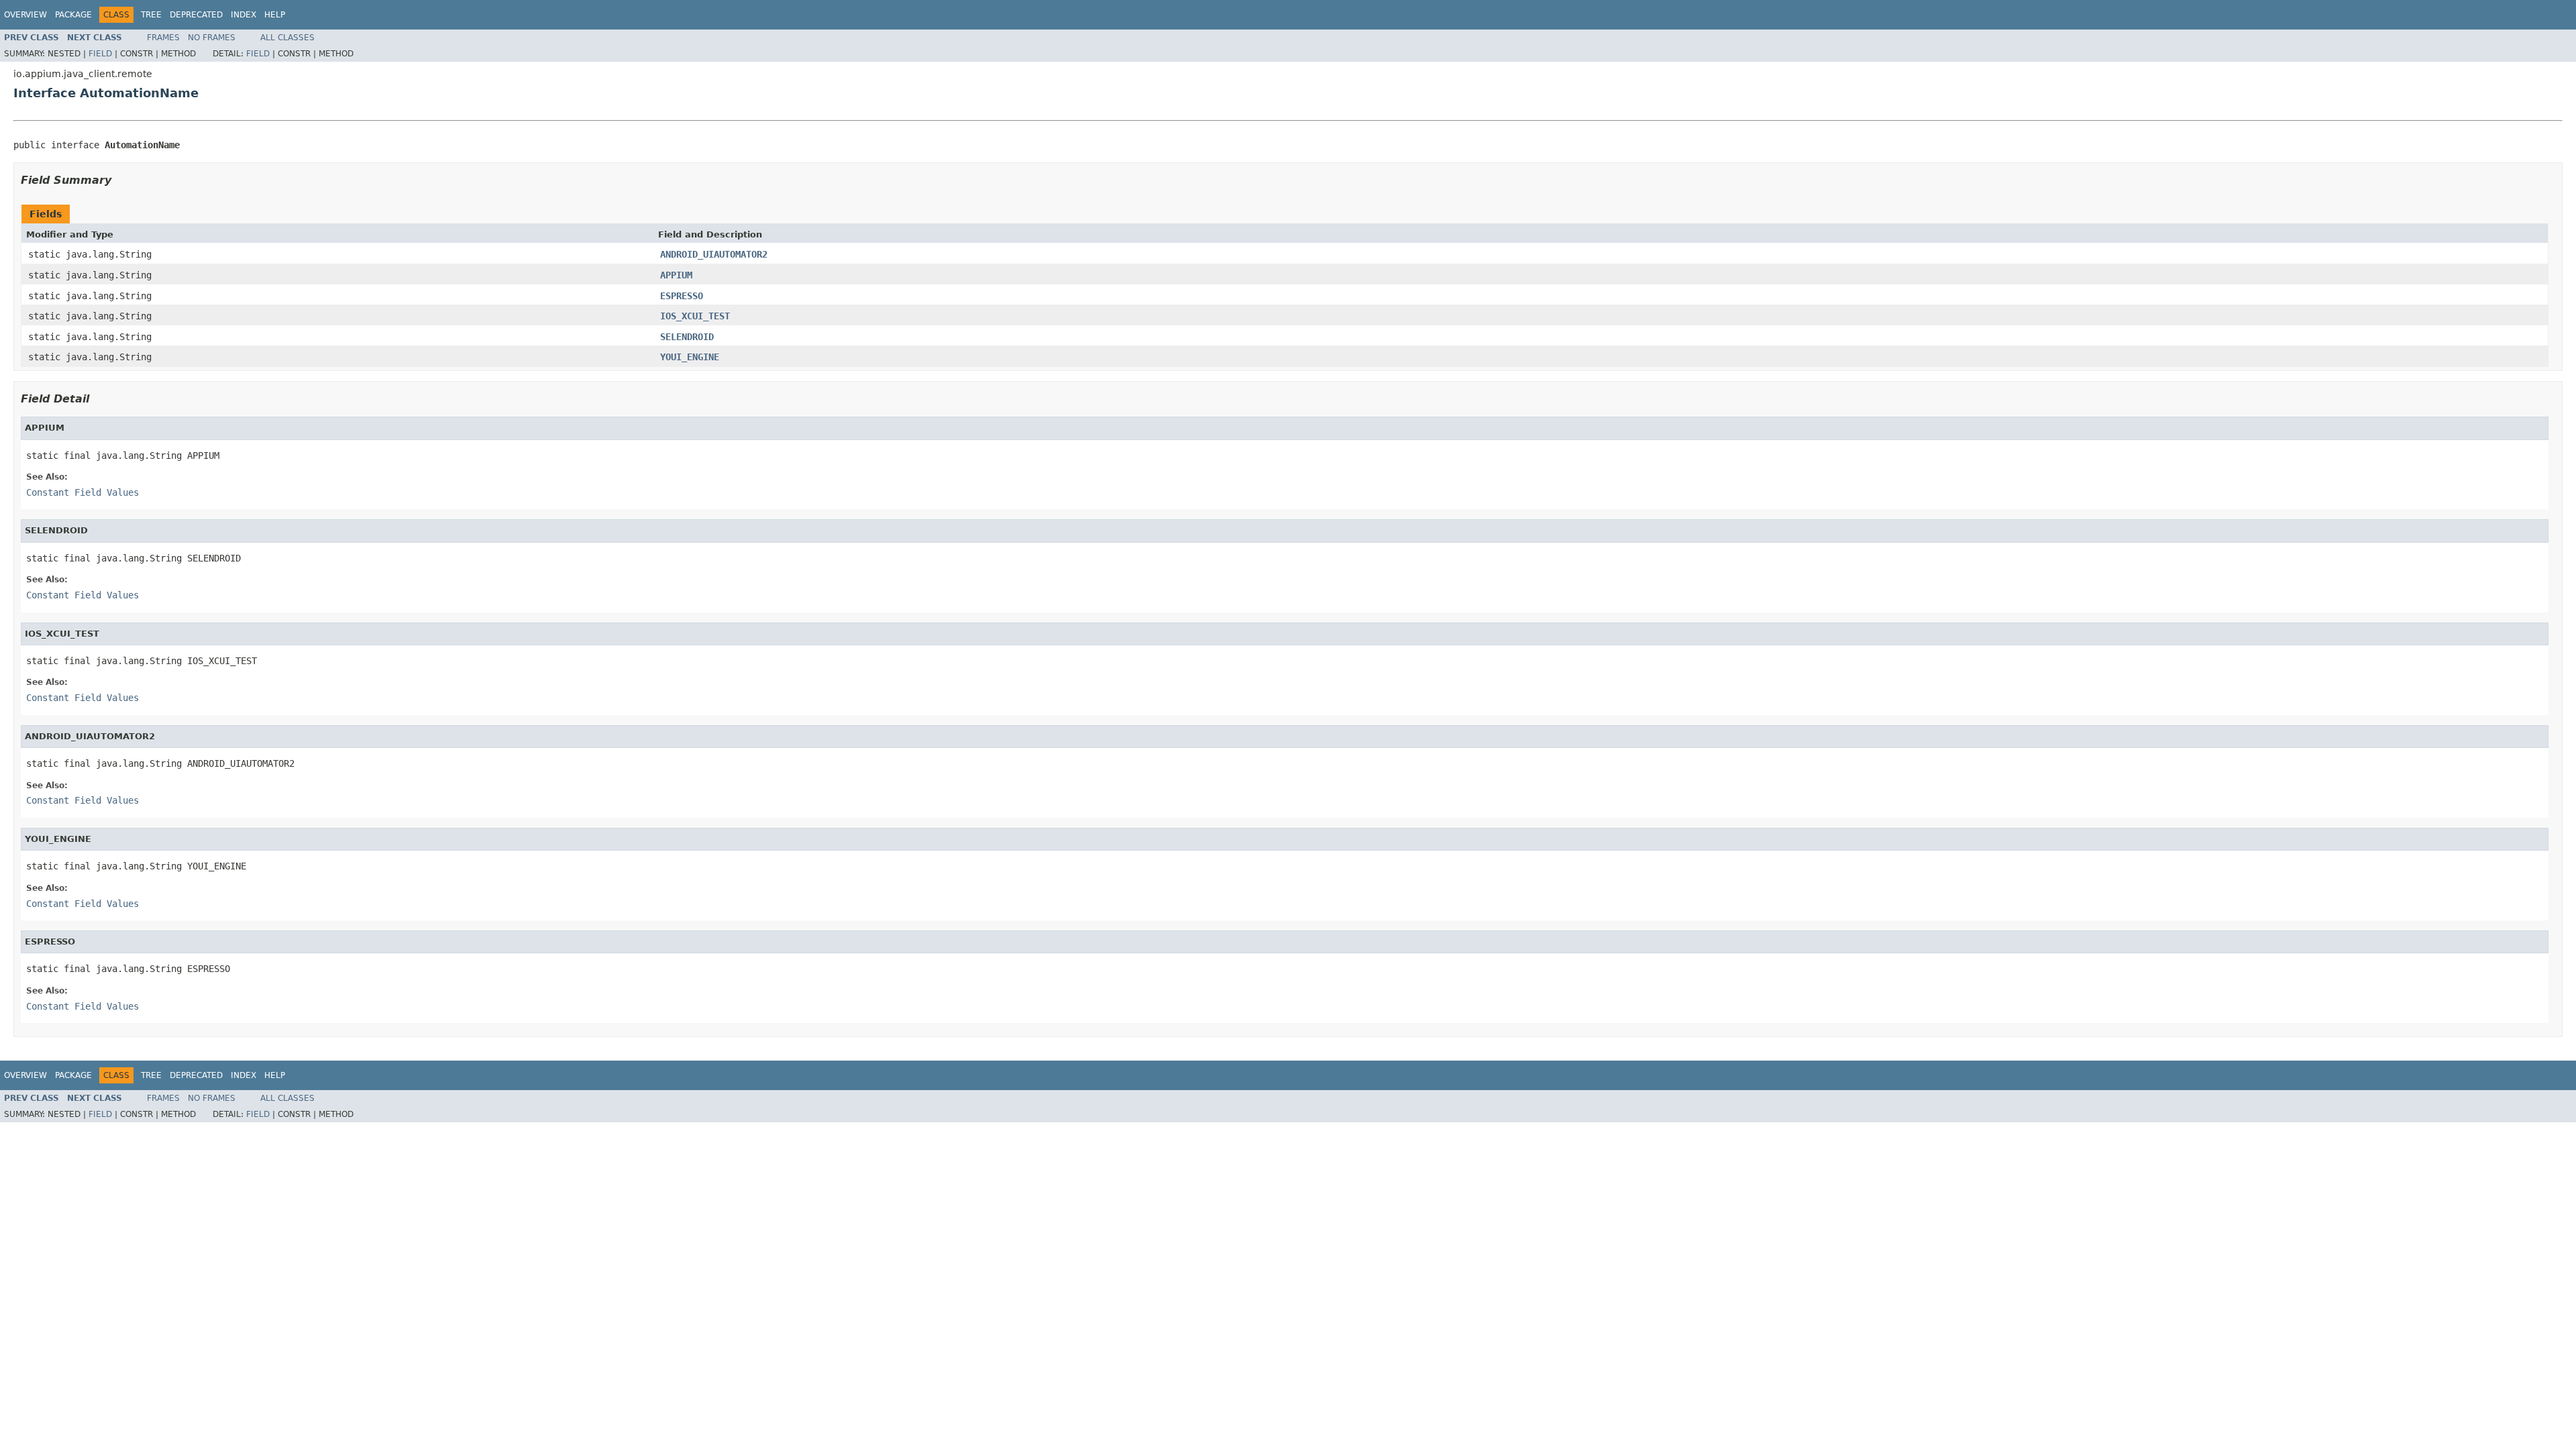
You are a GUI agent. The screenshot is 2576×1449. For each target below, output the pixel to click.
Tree (151, 15)
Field (100, 54)
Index (244, 15)
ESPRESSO (682, 296)
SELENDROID (687, 337)
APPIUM (676, 275)
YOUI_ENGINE (690, 357)
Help (275, 15)
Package (73, 15)
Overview (25, 15)
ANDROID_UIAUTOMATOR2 (714, 254)
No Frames (212, 38)
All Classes (287, 38)
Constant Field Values (83, 492)
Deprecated (196, 15)
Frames (163, 38)
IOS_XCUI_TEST (695, 316)
